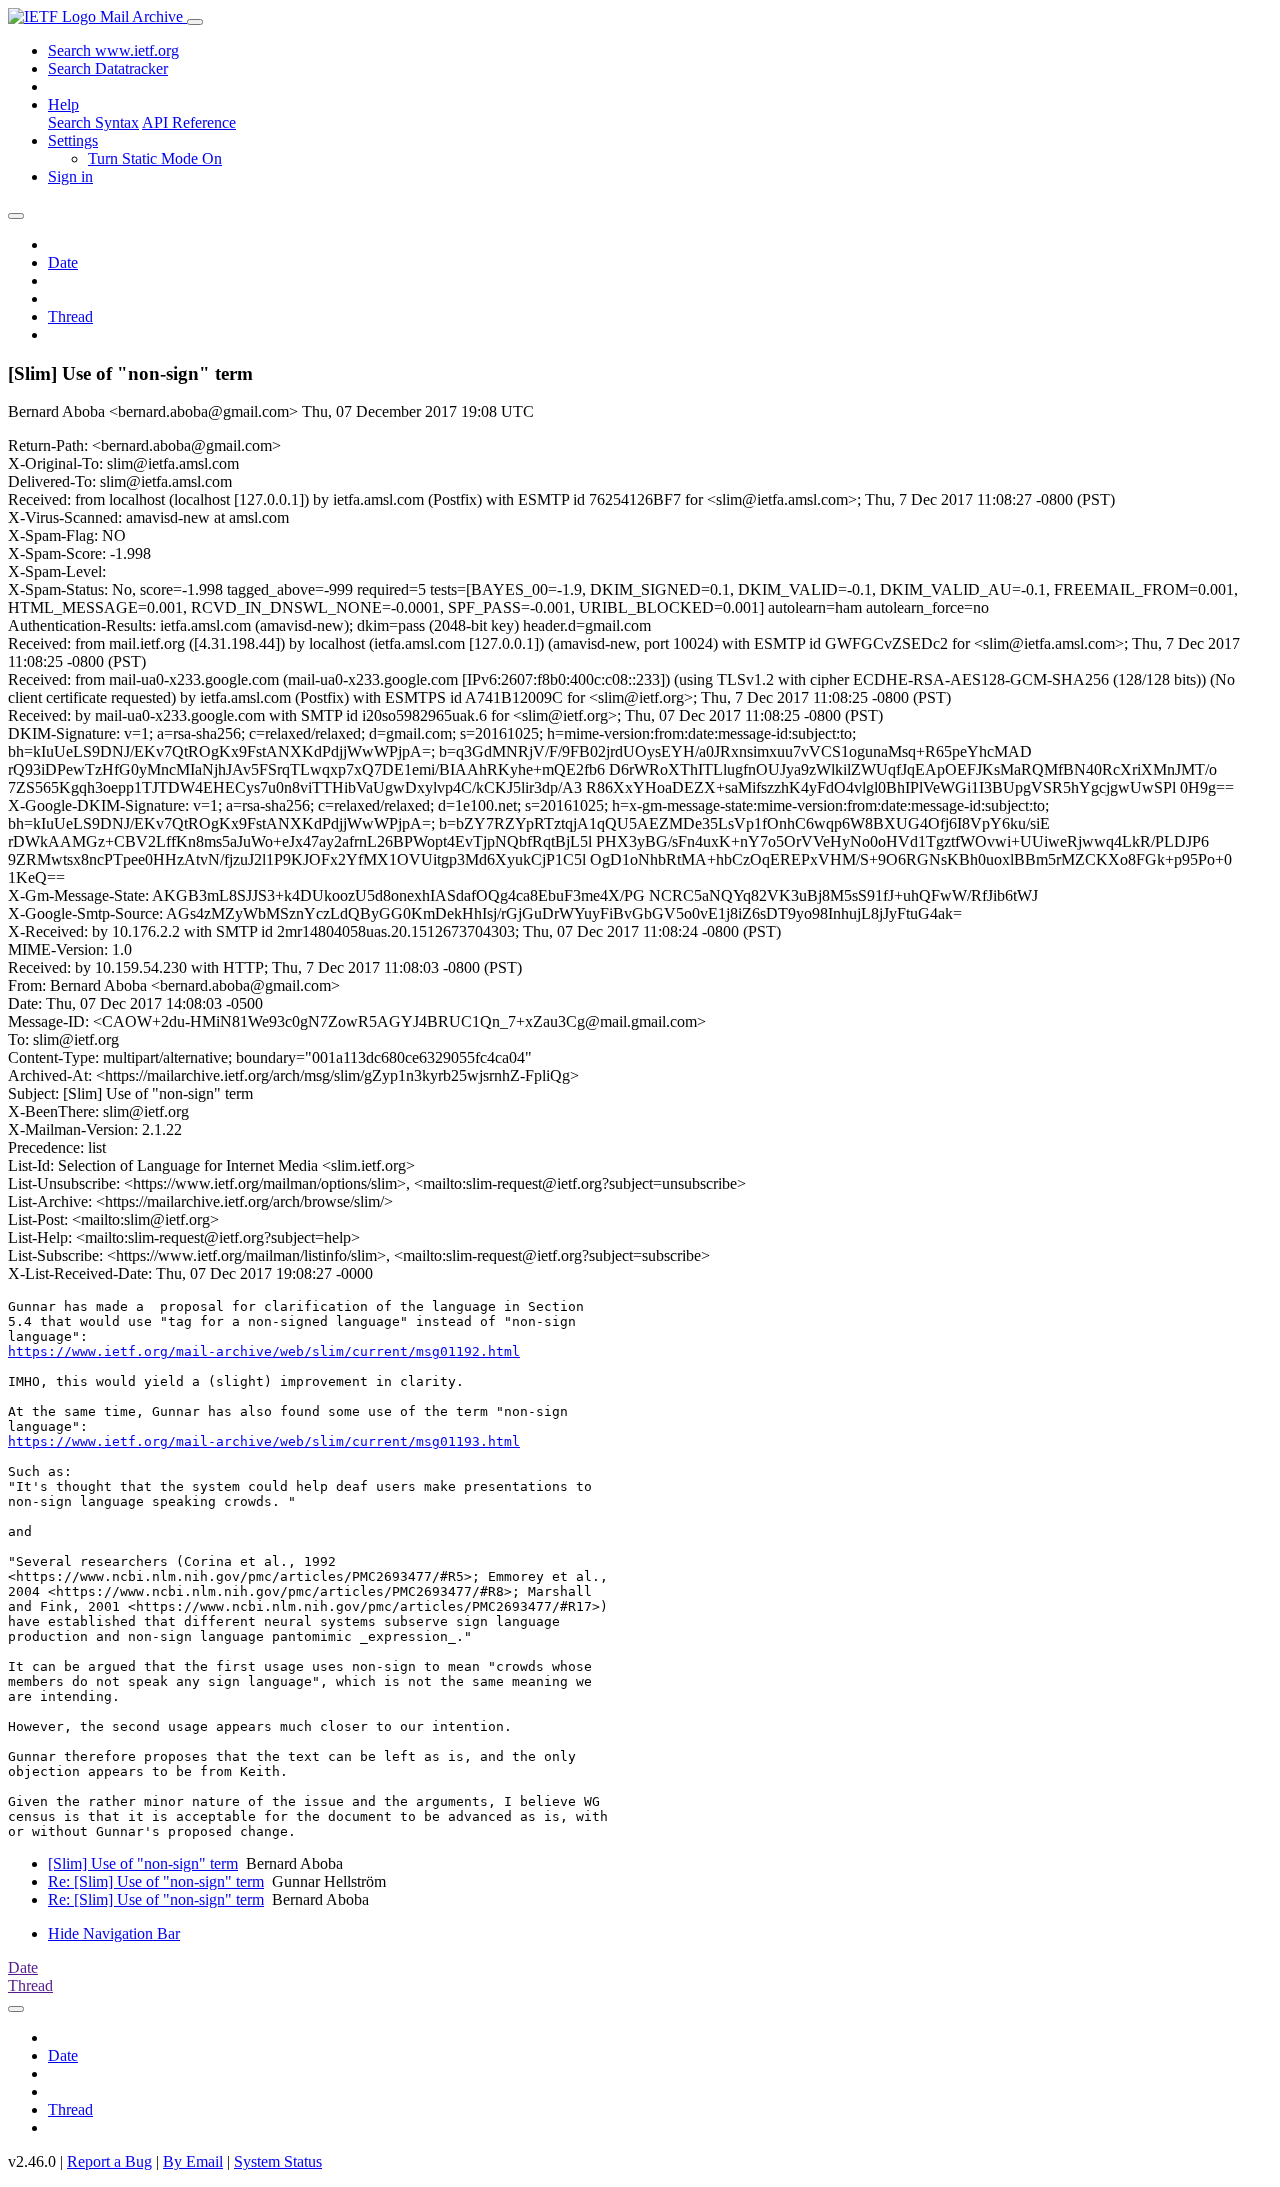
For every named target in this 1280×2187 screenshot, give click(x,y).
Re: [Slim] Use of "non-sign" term (156, 1881)
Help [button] (63, 104)
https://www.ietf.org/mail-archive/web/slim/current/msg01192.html (264, 1351)
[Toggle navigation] (195, 22)
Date (63, 262)
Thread (70, 316)
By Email (193, 2161)
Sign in (70, 176)
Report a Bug (109, 2161)
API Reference (189, 122)
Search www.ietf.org (113, 50)
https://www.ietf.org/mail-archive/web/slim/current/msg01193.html (264, 1441)
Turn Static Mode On (155, 158)
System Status (278, 2161)
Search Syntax (93, 122)
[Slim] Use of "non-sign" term (143, 1863)
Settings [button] (73, 140)
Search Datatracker (108, 68)
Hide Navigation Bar (114, 1933)
